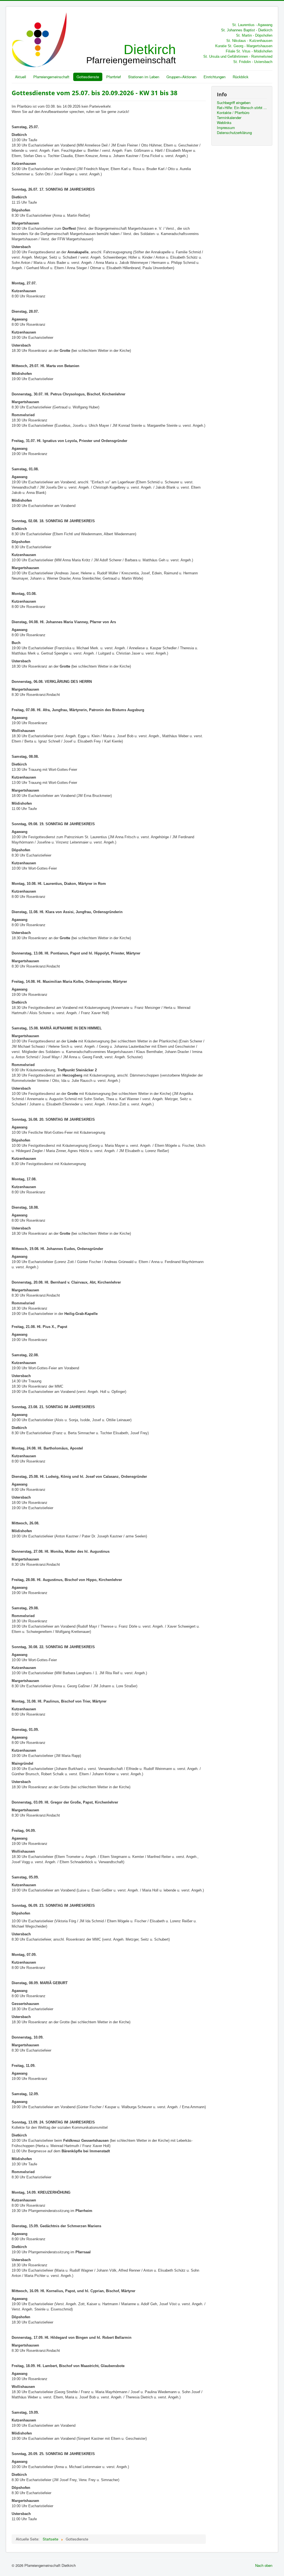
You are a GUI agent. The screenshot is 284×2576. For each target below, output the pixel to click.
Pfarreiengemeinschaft (51, 77)
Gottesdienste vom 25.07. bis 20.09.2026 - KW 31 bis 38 (95, 93)
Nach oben (264, 2565)
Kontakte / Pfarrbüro (233, 113)
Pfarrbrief (114, 77)
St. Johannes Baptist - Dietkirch (247, 30)
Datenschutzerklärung (234, 133)
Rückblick (241, 77)
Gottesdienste (88, 77)
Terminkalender (229, 118)
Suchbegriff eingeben (234, 103)
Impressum (226, 128)
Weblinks (224, 123)
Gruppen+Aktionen (181, 77)
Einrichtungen (215, 77)
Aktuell (21, 77)
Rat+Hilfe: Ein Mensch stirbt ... (242, 108)
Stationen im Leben (144, 77)
